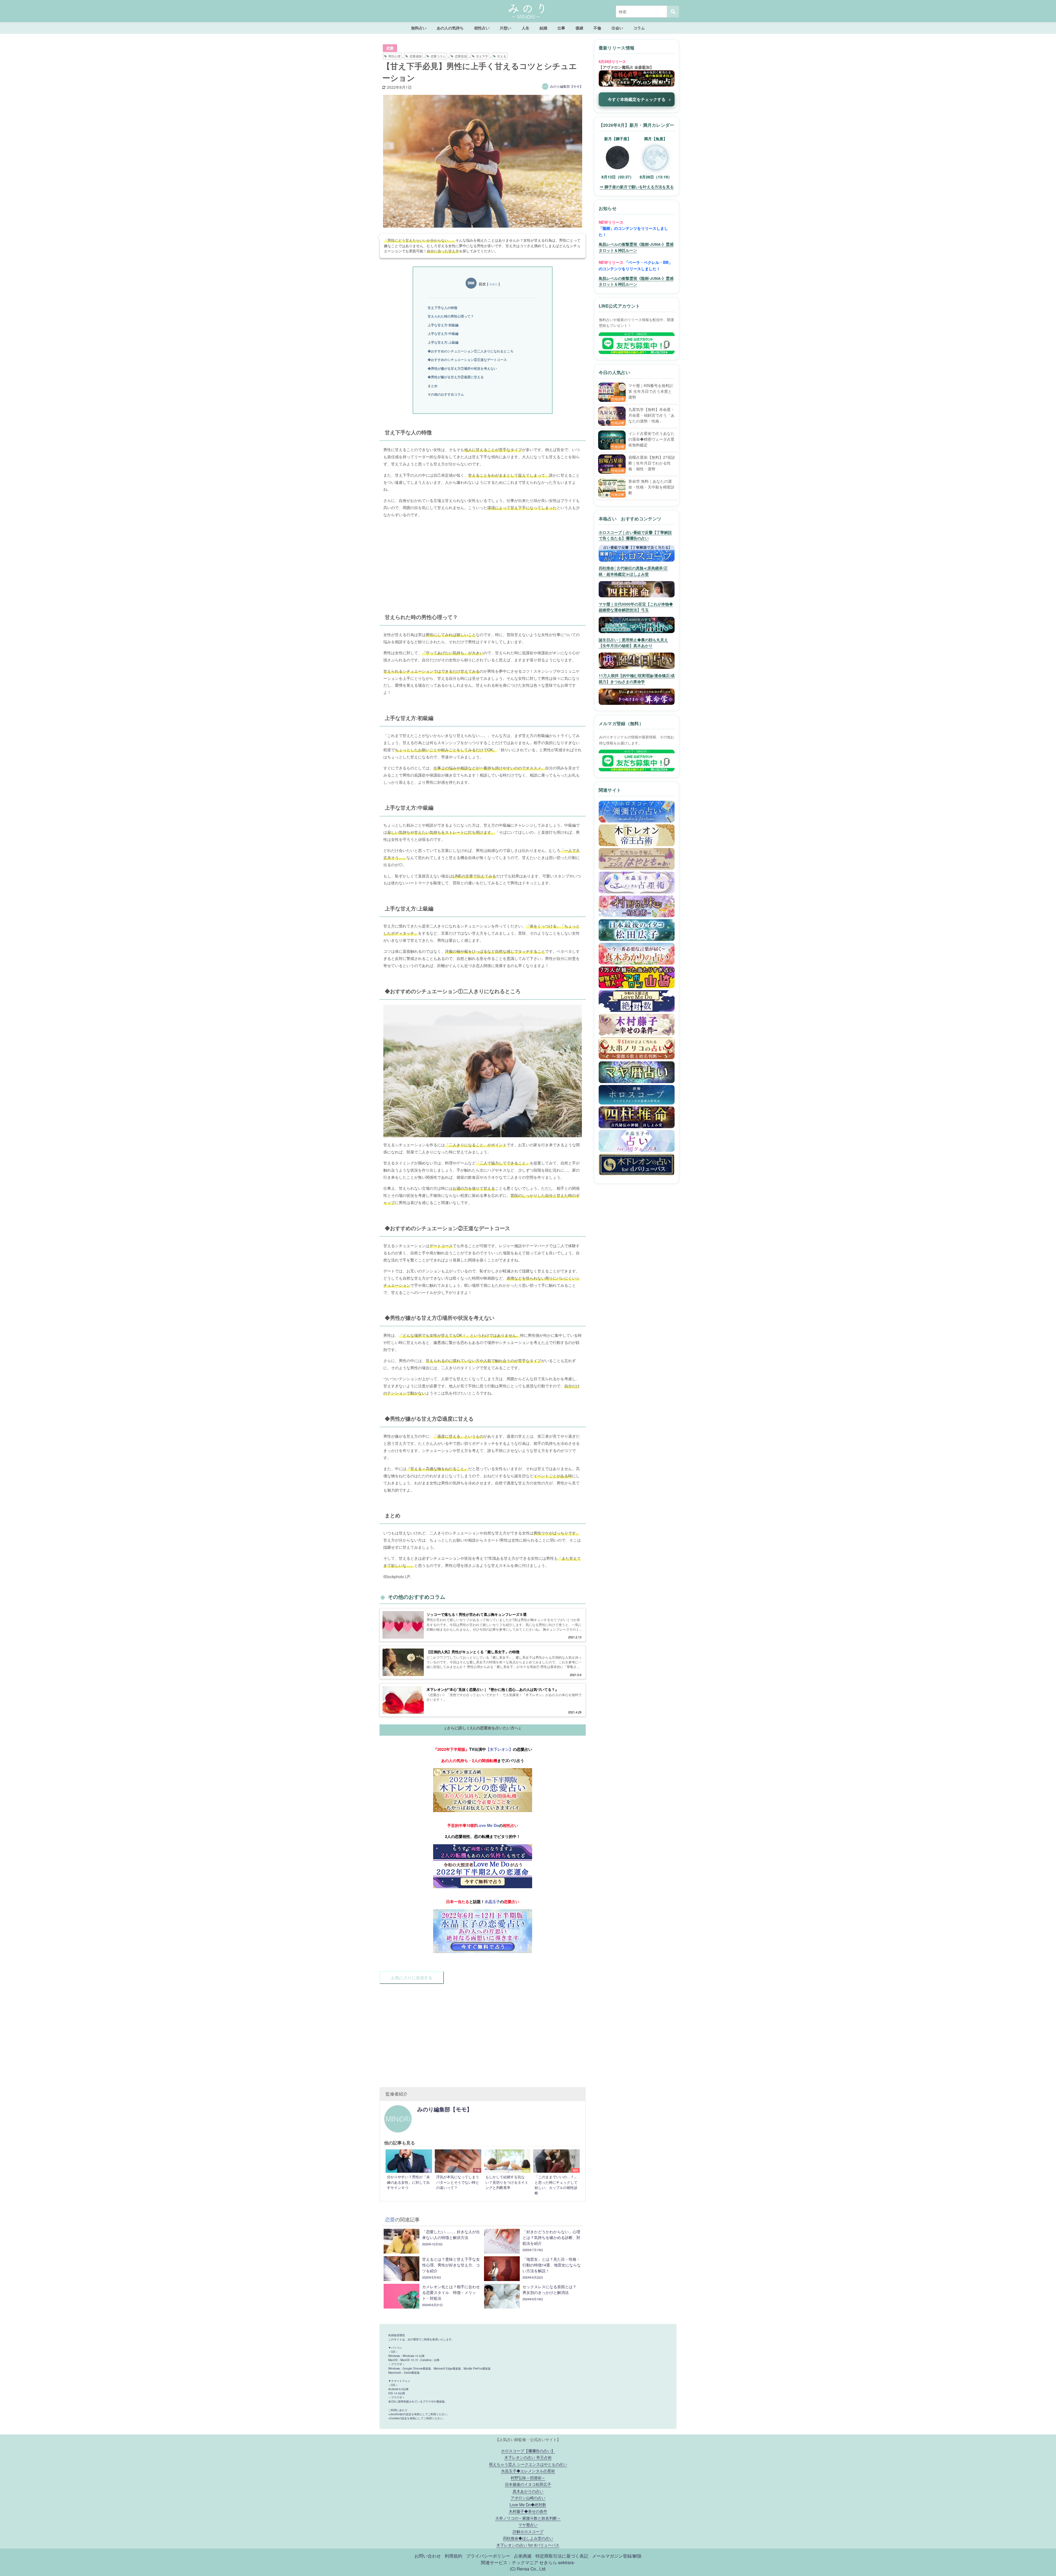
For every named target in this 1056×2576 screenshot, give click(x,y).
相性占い (482, 28)
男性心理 (394, 56)
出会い (617, 28)
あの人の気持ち (450, 28)
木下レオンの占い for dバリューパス (528, 2545)
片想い (505, 28)
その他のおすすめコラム (446, 394)
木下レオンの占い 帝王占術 (528, 2457)
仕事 (561, 28)
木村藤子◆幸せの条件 (528, 2511)
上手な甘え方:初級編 (443, 325)
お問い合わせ (428, 2556)
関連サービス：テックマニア (510, 2562)
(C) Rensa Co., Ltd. (528, 2569)
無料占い (419, 28)
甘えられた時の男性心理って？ (451, 316)
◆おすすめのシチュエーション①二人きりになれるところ (471, 351)
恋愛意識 (461, 56)
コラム (639, 28)
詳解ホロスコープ (528, 2531)
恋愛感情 (416, 56)
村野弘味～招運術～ (528, 2477)
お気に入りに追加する (412, 1977)
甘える (502, 56)
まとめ (433, 386)
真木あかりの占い (528, 2491)
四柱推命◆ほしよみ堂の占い (528, 2538)
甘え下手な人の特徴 (442, 308)
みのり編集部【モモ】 (566, 86)
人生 (526, 28)
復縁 (579, 28)
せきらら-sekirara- (557, 2562)
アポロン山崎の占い (528, 2498)
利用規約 (453, 2556)
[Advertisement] (483, 561)
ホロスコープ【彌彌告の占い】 (528, 2451)
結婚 (543, 28)
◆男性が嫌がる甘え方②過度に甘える (456, 377)
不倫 (597, 28)
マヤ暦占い (528, 2524)
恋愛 (390, 48)
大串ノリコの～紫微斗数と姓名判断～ (528, 2518)
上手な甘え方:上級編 (443, 342)
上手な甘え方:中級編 (443, 333)
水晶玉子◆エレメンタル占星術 (528, 2471)
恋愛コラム (438, 56)
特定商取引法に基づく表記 (562, 2556)
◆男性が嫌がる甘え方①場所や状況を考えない (462, 368)
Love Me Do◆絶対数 (528, 2504)
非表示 (493, 284)
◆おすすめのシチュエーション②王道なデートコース (467, 360)
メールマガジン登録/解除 (617, 2556)
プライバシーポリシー (488, 2556)
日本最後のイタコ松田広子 (528, 2484)
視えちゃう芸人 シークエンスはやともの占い (528, 2464)
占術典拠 (523, 2556)
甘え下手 (482, 56)
